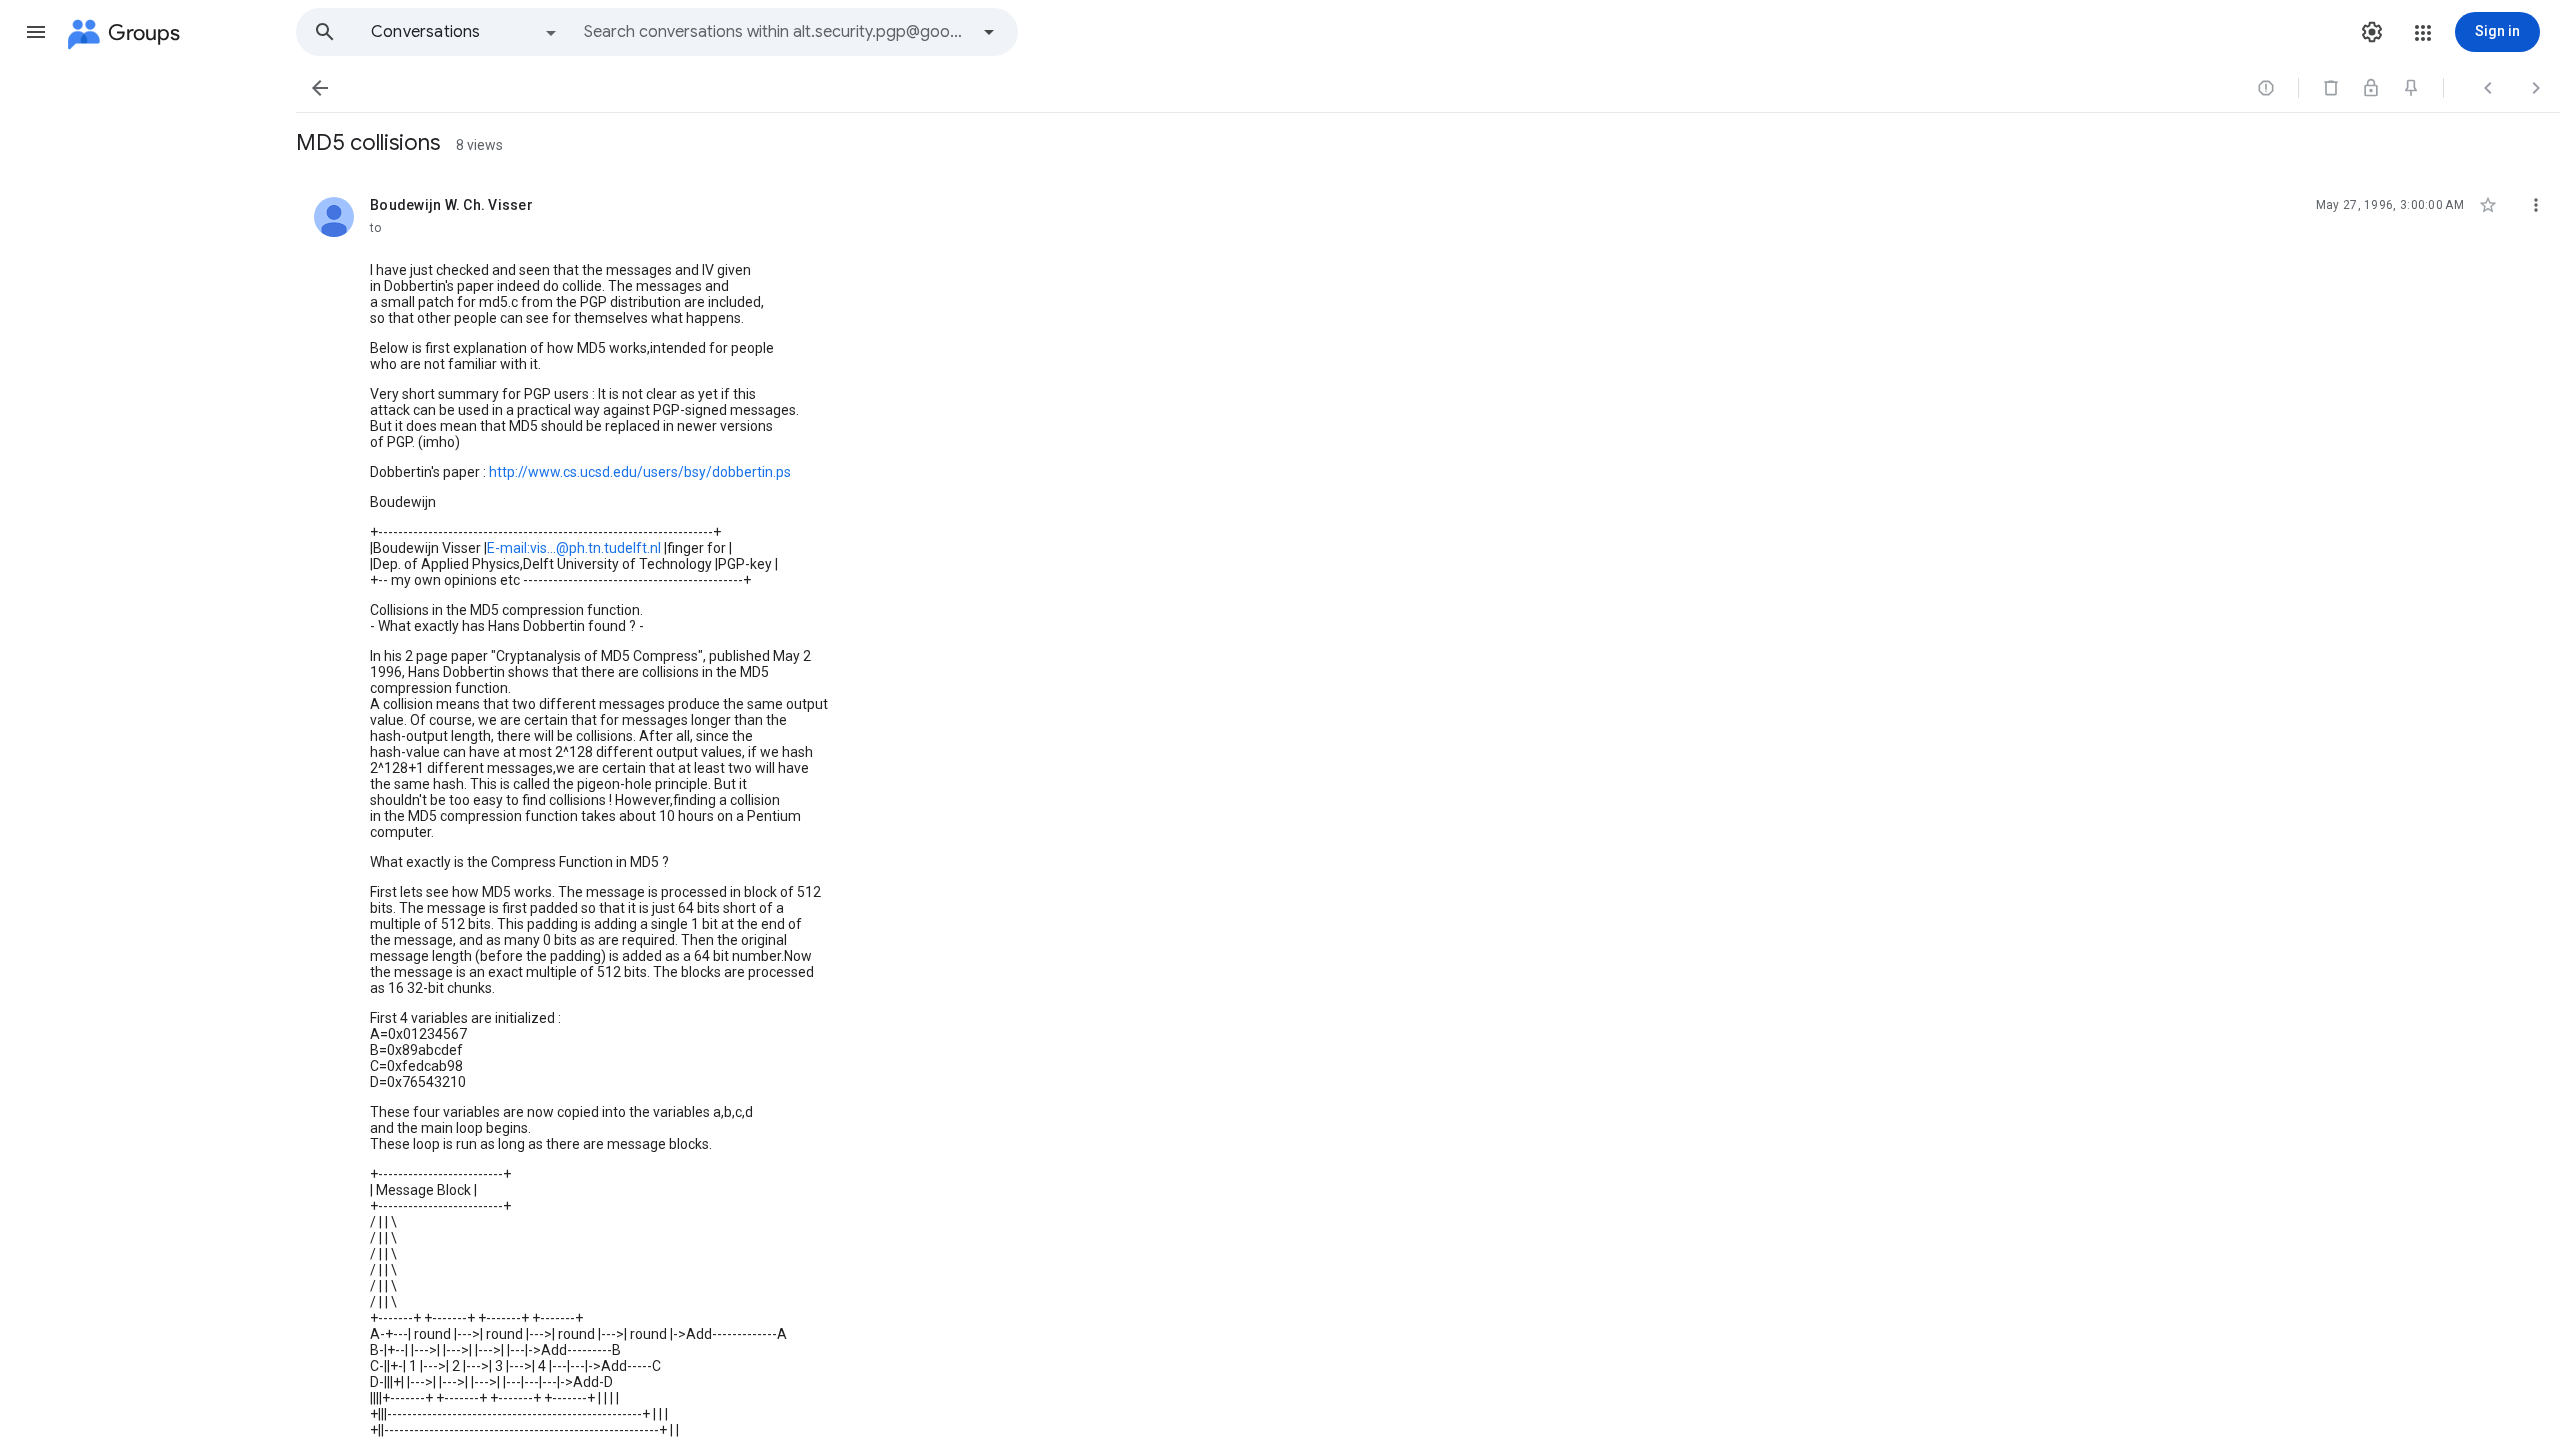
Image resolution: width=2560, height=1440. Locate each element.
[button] (36, 32)
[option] (465, 32)
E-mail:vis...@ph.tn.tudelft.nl (574, 548)
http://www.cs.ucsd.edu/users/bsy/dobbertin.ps (640, 472)
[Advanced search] (989, 32)
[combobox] (776, 32)
